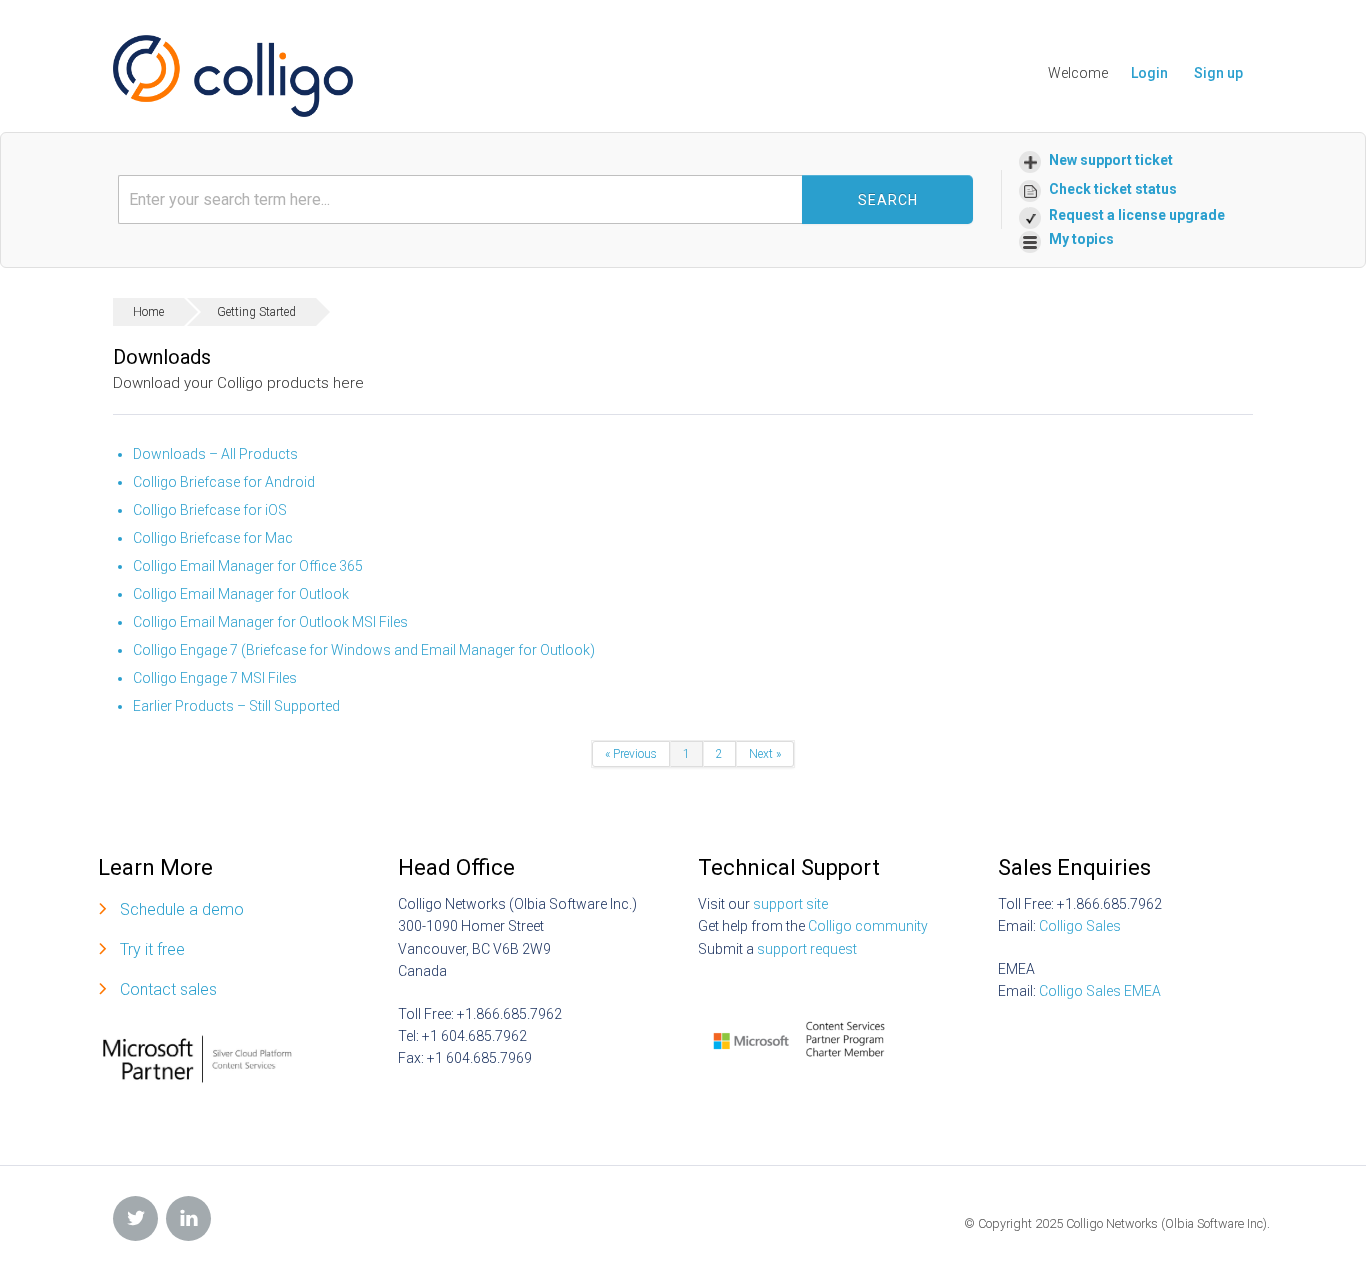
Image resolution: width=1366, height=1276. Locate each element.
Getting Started (256, 312)
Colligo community (868, 926)
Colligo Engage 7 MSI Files (215, 678)
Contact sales (168, 989)
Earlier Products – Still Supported (236, 706)
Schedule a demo (182, 909)
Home (148, 312)
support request (807, 949)
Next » (765, 754)
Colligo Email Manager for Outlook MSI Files (270, 622)
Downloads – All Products (215, 454)
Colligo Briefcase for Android (224, 482)
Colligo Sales (1080, 926)
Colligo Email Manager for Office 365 (248, 566)
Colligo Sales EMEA (1100, 991)
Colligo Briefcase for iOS (210, 510)
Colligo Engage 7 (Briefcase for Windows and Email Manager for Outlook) (364, 650)
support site (790, 904)
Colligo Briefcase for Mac (213, 538)
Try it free (152, 949)
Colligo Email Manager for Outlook (241, 594)
